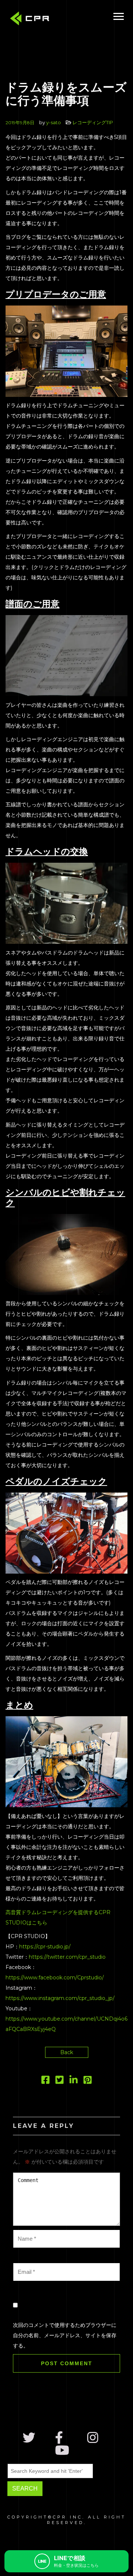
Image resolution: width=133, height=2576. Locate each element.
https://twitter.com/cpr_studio (67, 1957)
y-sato (54, 122)
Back (67, 2052)
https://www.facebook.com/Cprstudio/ (55, 1978)
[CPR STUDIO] (31, 20)
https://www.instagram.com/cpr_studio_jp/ (60, 1998)
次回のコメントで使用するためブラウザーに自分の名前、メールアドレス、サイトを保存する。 (65, 2335)
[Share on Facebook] (45, 2081)
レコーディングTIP (93, 122)
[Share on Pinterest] (88, 2081)
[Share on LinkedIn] (74, 2081)
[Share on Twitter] (59, 2081)
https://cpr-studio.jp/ (45, 1947)
